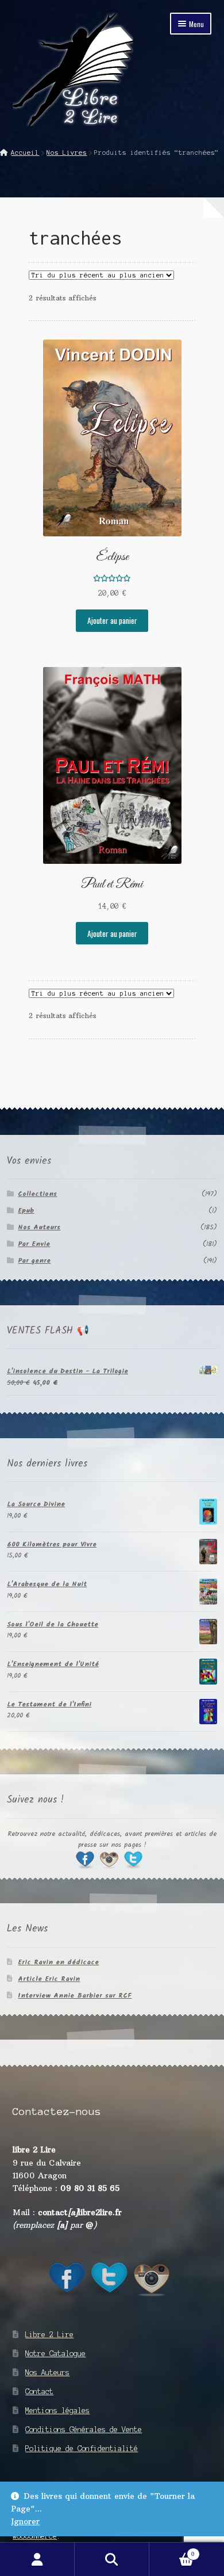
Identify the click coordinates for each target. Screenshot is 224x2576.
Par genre (34, 1261)
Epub (26, 1211)
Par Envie (34, 1244)
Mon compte (37, 2559)
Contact (39, 2392)
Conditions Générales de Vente (84, 2430)
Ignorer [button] (25, 2522)
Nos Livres (67, 153)
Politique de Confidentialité (82, 2449)
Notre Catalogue (55, 2354)
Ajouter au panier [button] (112, 620)
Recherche (112, 2559)
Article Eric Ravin (49, 1979)
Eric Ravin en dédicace (58, 1962)
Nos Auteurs (39, 1227)
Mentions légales (57, 2411)
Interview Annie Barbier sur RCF (75, 1996)
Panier (172, 2551)
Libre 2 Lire (49, 2335)
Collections (37, 1194)
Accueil (25, 153)
